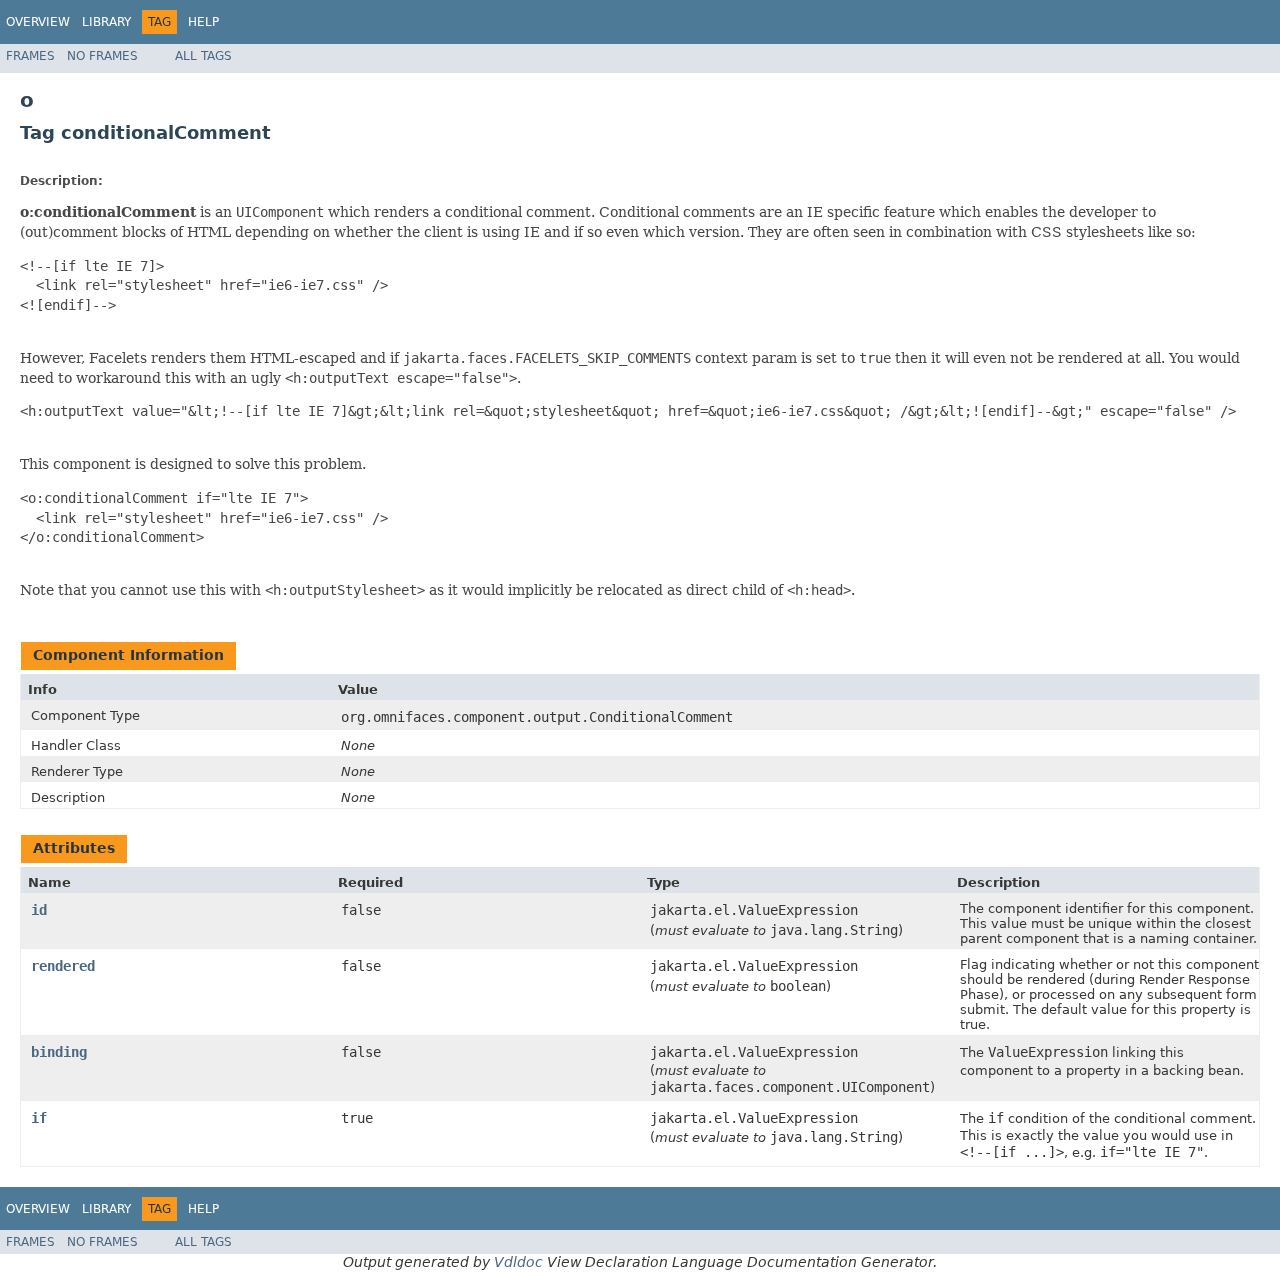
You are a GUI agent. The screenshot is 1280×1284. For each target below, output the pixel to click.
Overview (38, 22)
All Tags (203, 56)
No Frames (102, 56)
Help (203, 22)
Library (106, 22)
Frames (30, 56)
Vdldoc (518, 1262)
